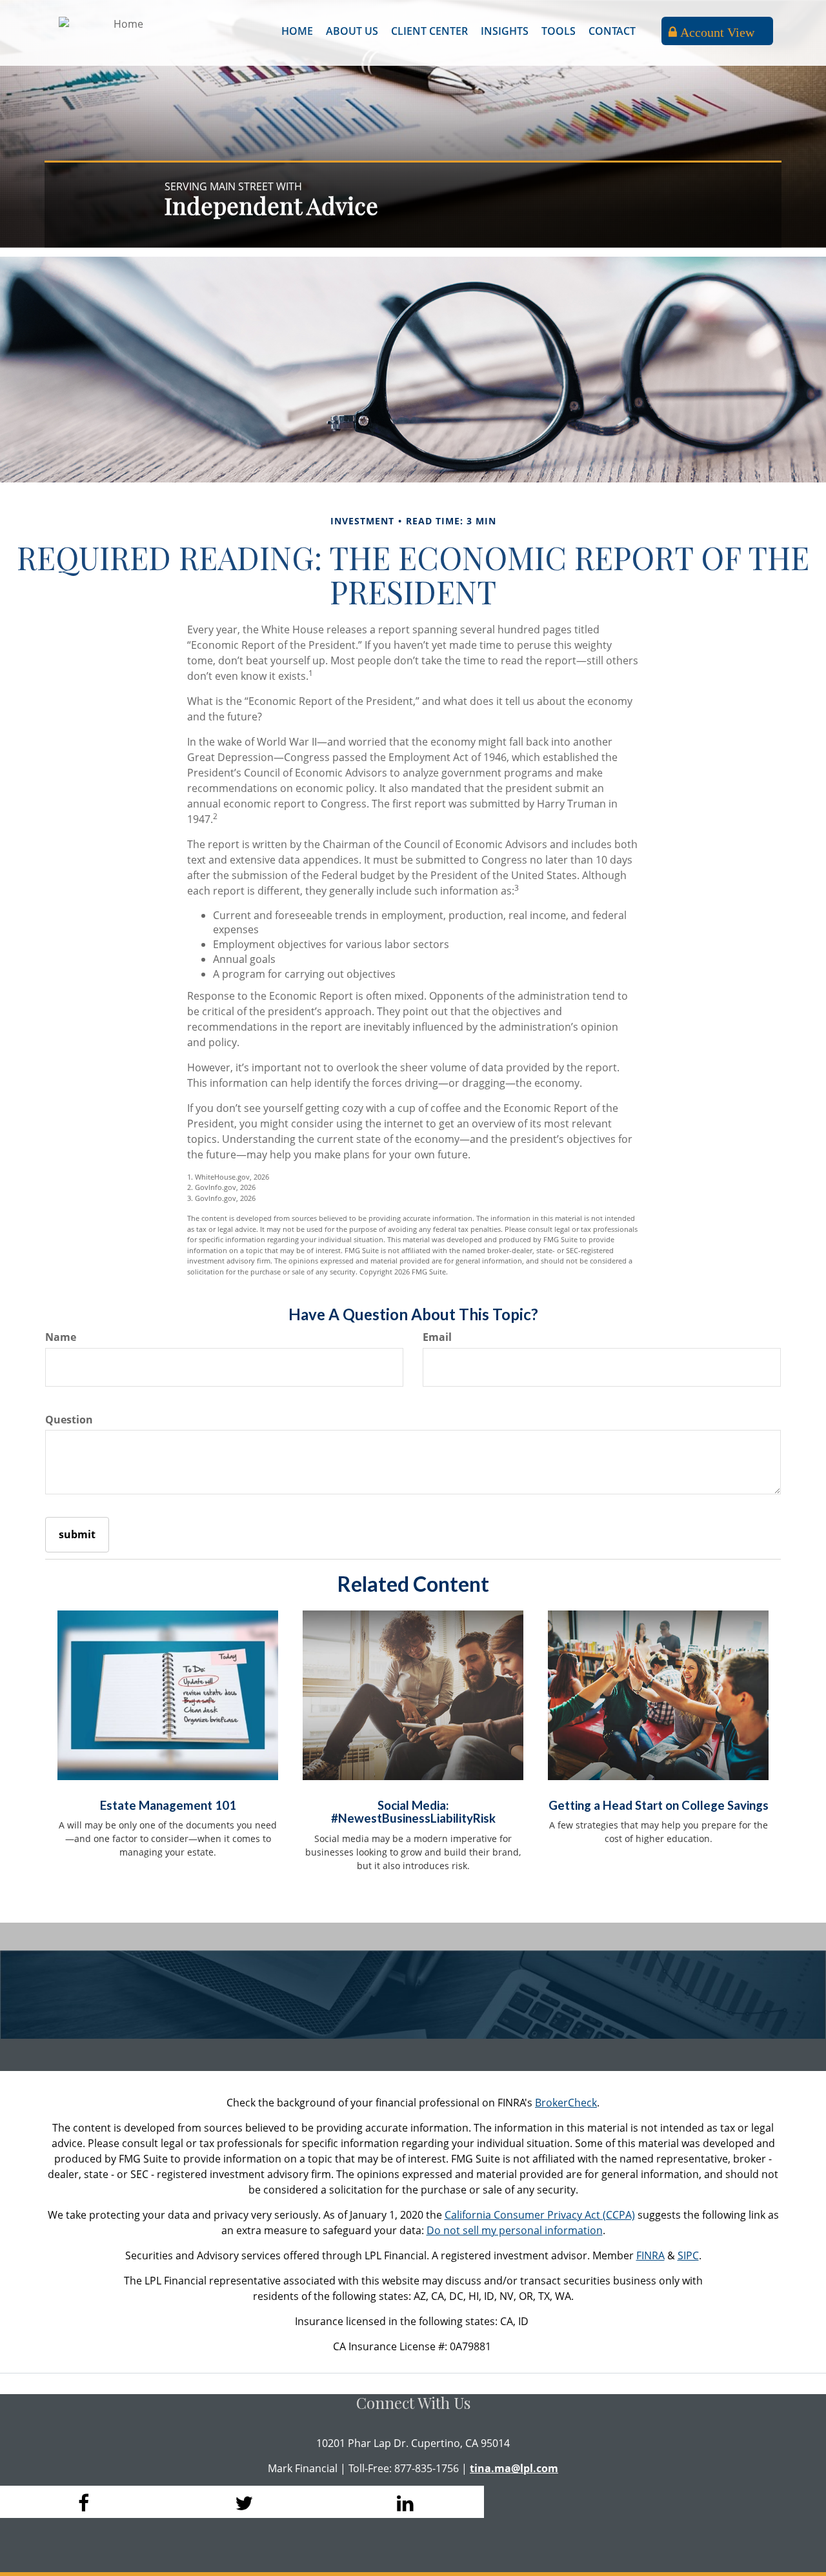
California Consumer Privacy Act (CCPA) (540, 2215)
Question (69, 1420)
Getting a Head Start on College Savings (659, 1805)
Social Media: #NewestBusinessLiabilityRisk (413, 1812)
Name (61, 1337)
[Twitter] (242, 2502)
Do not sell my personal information (515, 2230)
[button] (352, 31)
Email (437, 1337)
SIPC (688, 2255)
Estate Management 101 (168, 1805)
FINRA (650, 2255)
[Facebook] (81, 2502)
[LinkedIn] (403, 2502)
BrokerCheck (566, 2103)
